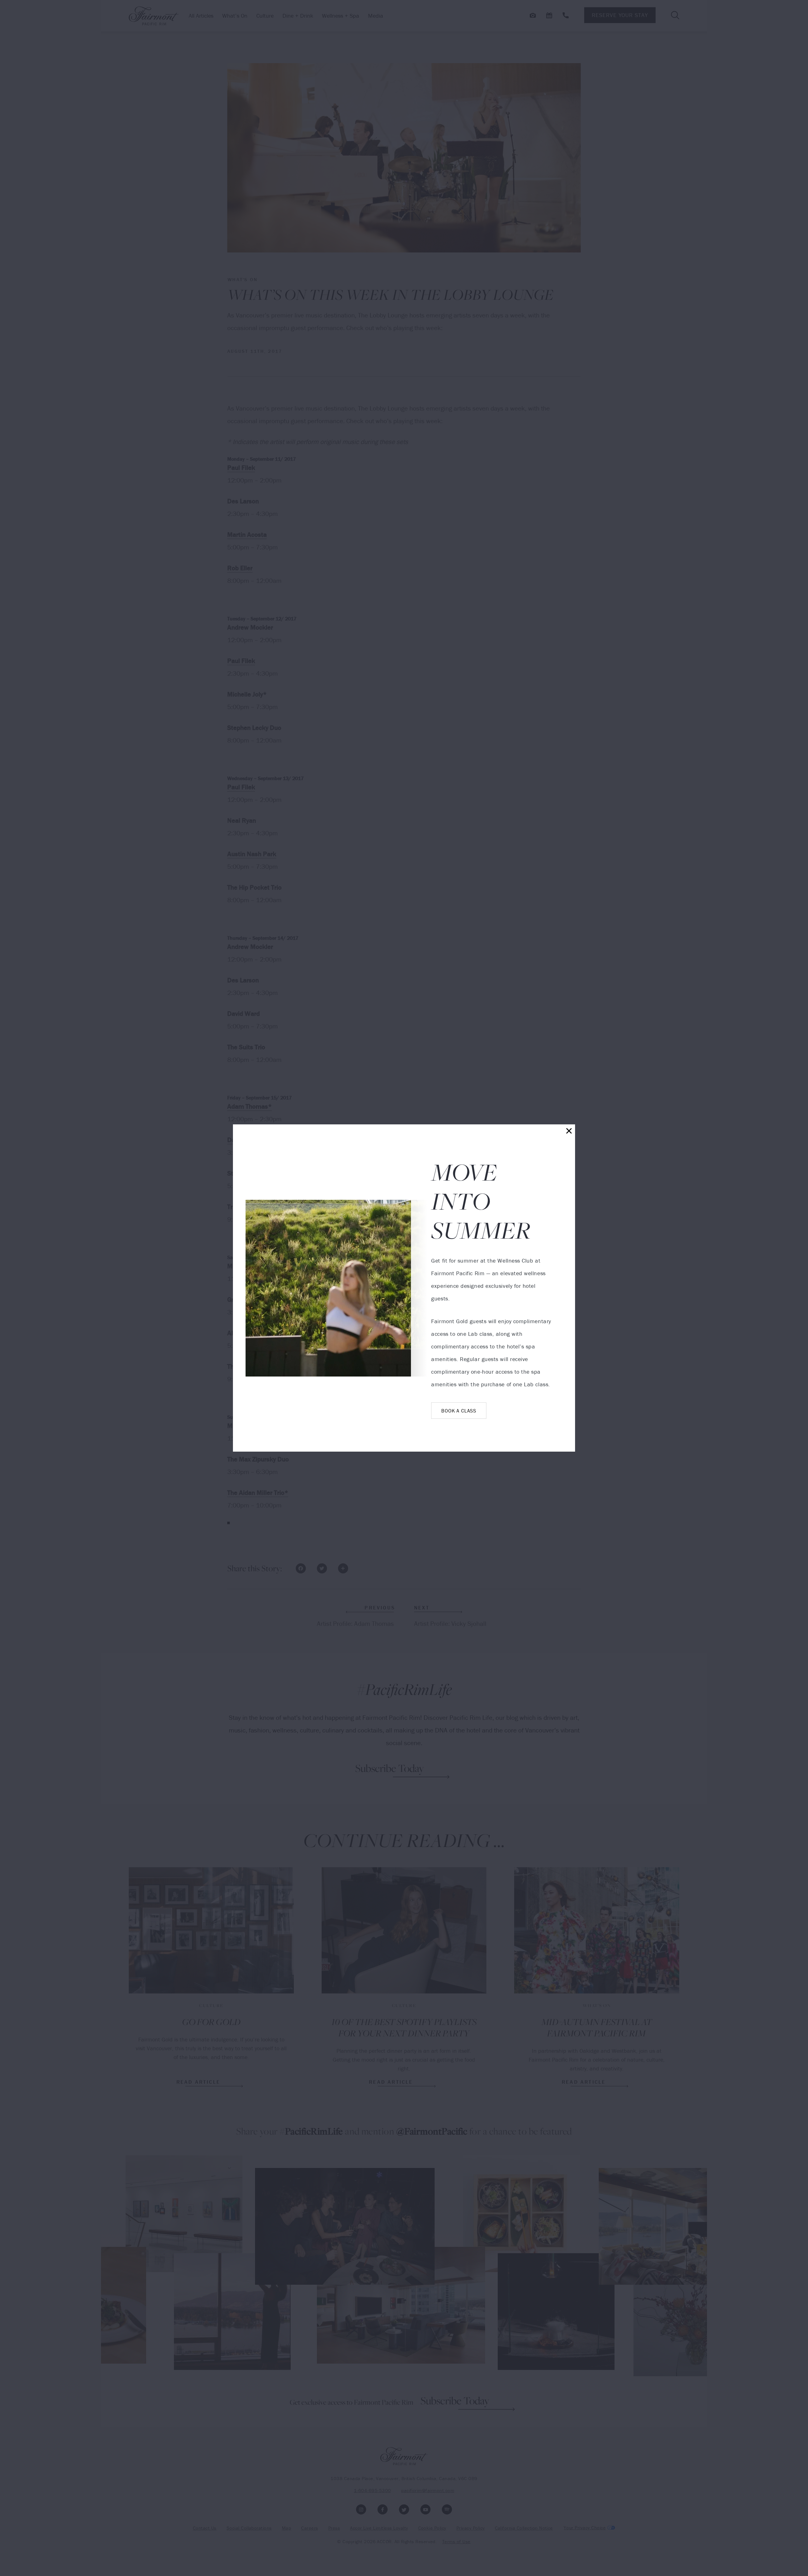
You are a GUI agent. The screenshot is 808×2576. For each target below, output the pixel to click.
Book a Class (459, 1411)
